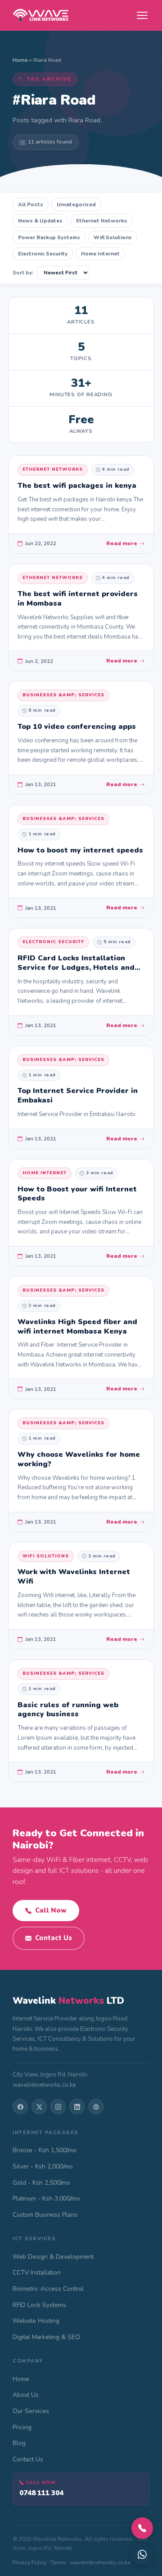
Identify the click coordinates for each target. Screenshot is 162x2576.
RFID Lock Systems (39, 2305)
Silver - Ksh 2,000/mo (43, 2166)
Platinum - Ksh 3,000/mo (46, 2198)
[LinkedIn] (77, 2107)
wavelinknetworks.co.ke (100, 2562)
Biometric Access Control (48, 2289)
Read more (122, 543)
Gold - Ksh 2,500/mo (41, 2183)
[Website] (96, 2107)
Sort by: (23, 273)
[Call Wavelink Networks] (142, 2528)
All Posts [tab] (31, 204)
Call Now (51, 1910)
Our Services (31, 2411)
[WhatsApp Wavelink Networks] (142, 2554)
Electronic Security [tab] (43, 254)
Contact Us (54, 1938)
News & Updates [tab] (40, 221)
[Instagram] (58, 2107)
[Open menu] (142, 15)
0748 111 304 (41, 2493)
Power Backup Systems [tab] (49, 237)
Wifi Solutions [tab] (113, 237)
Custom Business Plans (45, 2215)
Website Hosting (36, 2321)
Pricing (22, 2427)
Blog (19, 2443)
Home (20, 60)
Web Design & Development (53, 2257)
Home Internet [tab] (100, 254)
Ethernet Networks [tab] (102, 221)
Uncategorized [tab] (76, 204)
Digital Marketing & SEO (46, 2337)
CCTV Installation (37, 2273)
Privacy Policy (29, 2562)
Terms (58, 2562)
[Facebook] (20, 2107)
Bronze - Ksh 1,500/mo (45, 2150)
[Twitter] (39, 2107)
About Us (26, 2395)
